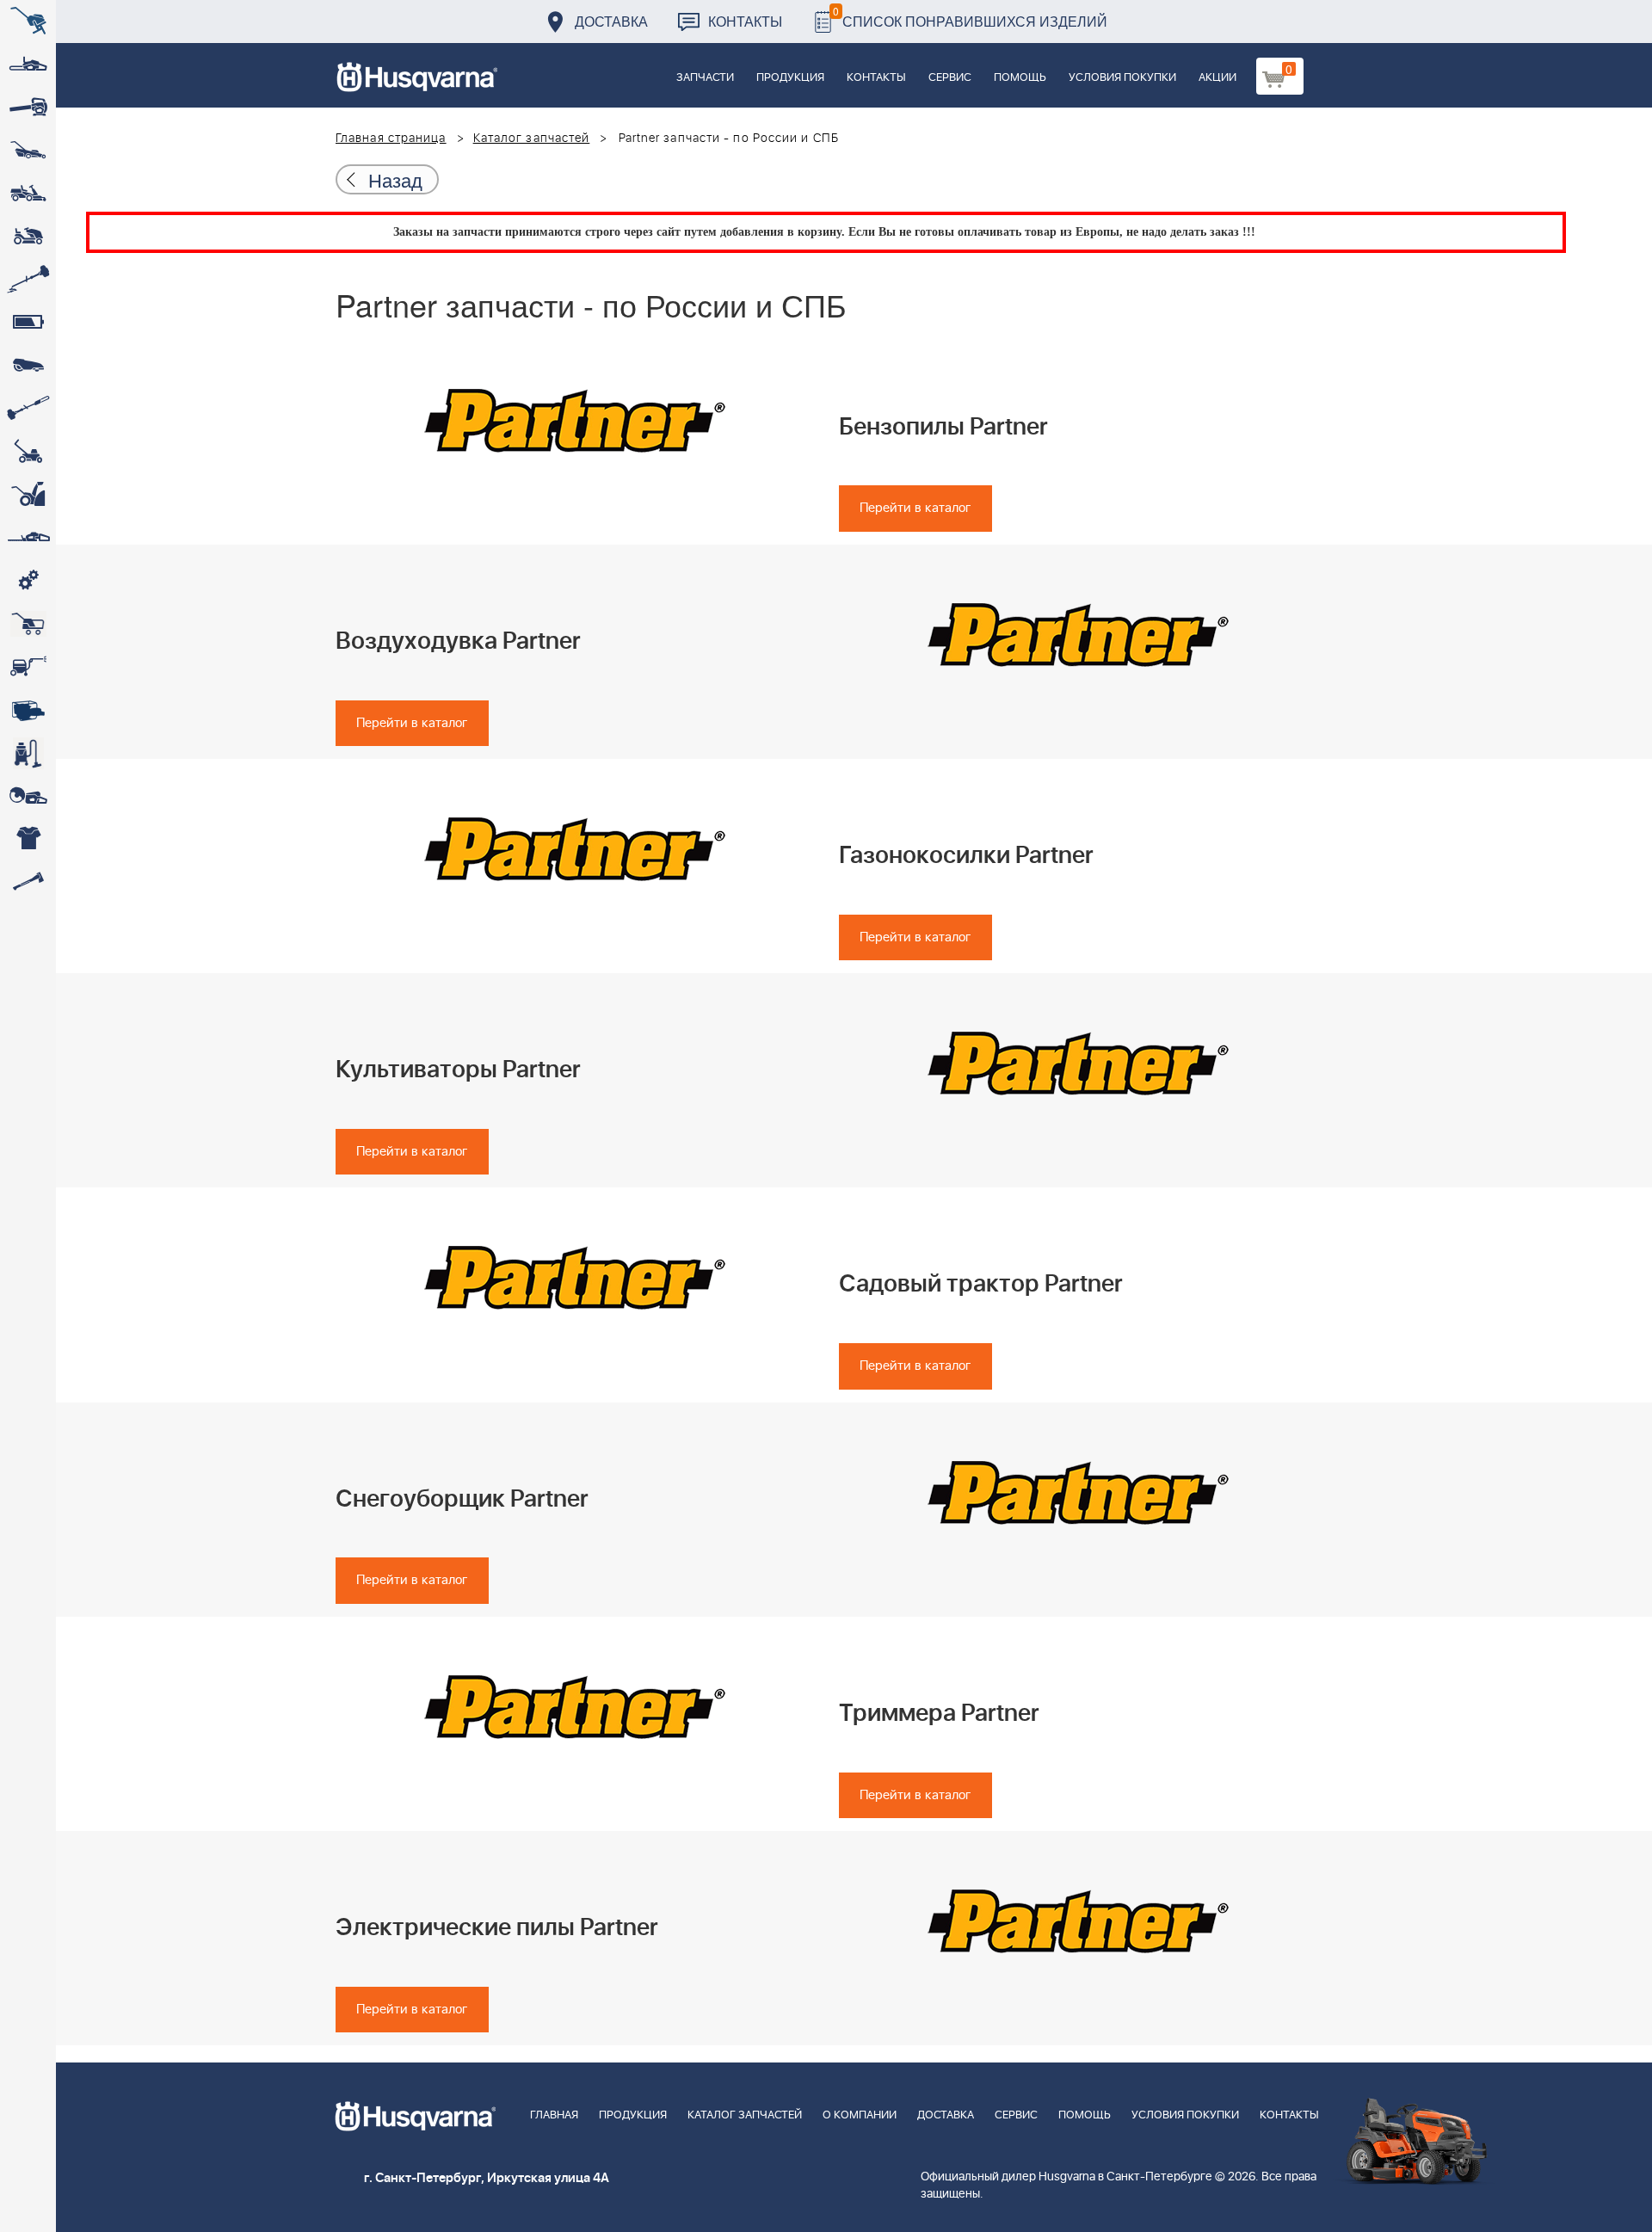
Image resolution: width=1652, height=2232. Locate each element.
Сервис (950, 78)
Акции (1217, 78)
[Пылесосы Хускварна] (28, 753)
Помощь (1020, 78)
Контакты (745, 21)
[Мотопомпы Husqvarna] (28, 710)
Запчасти (705, 78)
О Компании (860, 2115)
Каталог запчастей (532, 139)
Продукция (790, 78)
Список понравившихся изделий (970, 17)
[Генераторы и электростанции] (28, 624)
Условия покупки (1122, 78)
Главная (554, 2115)
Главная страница (391, 139)
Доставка (611, 21)
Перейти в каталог (915, 508)
